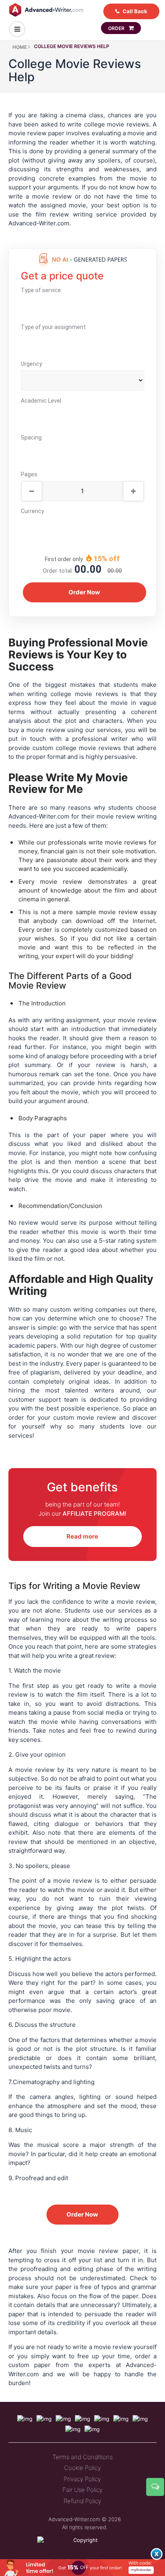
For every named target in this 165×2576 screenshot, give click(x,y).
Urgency (31, 364)
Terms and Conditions (82, 2457)
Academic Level (41, 401)
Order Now (82, 2214)
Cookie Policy (82, 2468)
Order (117, 28)
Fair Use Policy (82, 2490)
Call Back (135, 11)
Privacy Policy (82, 2479)
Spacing (31, 437)
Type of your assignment (53, 327)
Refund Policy (82, 2501)
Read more (82, 1536)
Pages (29, 474)
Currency (32, 511)
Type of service (41, 290)
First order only (64, 559)
